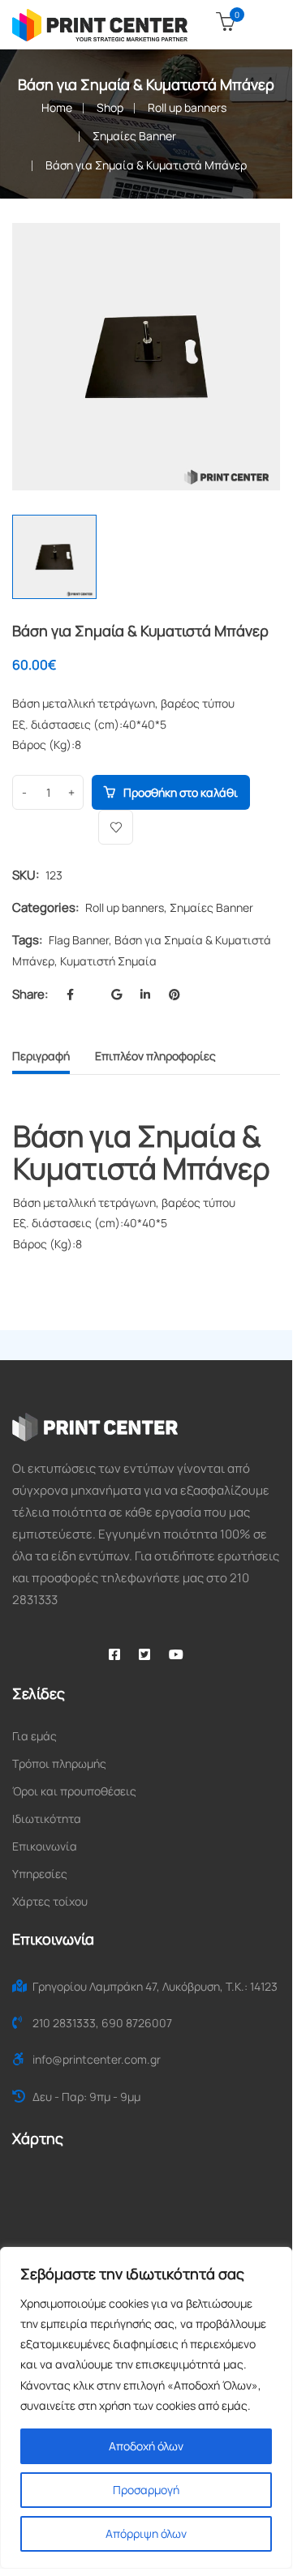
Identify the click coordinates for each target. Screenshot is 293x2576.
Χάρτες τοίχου (50, 1901)
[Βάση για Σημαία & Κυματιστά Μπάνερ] (249, 254)
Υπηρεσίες (40, 1874)
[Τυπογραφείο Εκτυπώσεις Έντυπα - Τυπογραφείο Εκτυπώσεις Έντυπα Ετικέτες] (100, 24)
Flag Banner (79, 940)
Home (57, 107)
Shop (110, 107)
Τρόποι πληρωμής (59, 1763)
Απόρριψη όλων (146, 2533)
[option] (146, 357)
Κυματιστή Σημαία (108, 961)
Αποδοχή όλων (146, 2446)
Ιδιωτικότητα (47, 1819)
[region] (146, 2408)
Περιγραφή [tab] (41, 1056)
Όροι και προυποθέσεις (74, 1791)
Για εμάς (34, 1736)
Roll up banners (187, 107)
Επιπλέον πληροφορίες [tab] (155, 1056)
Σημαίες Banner (134, 136)
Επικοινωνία (45, 1846)
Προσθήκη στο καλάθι (181, 792)
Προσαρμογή (146, 2490)
